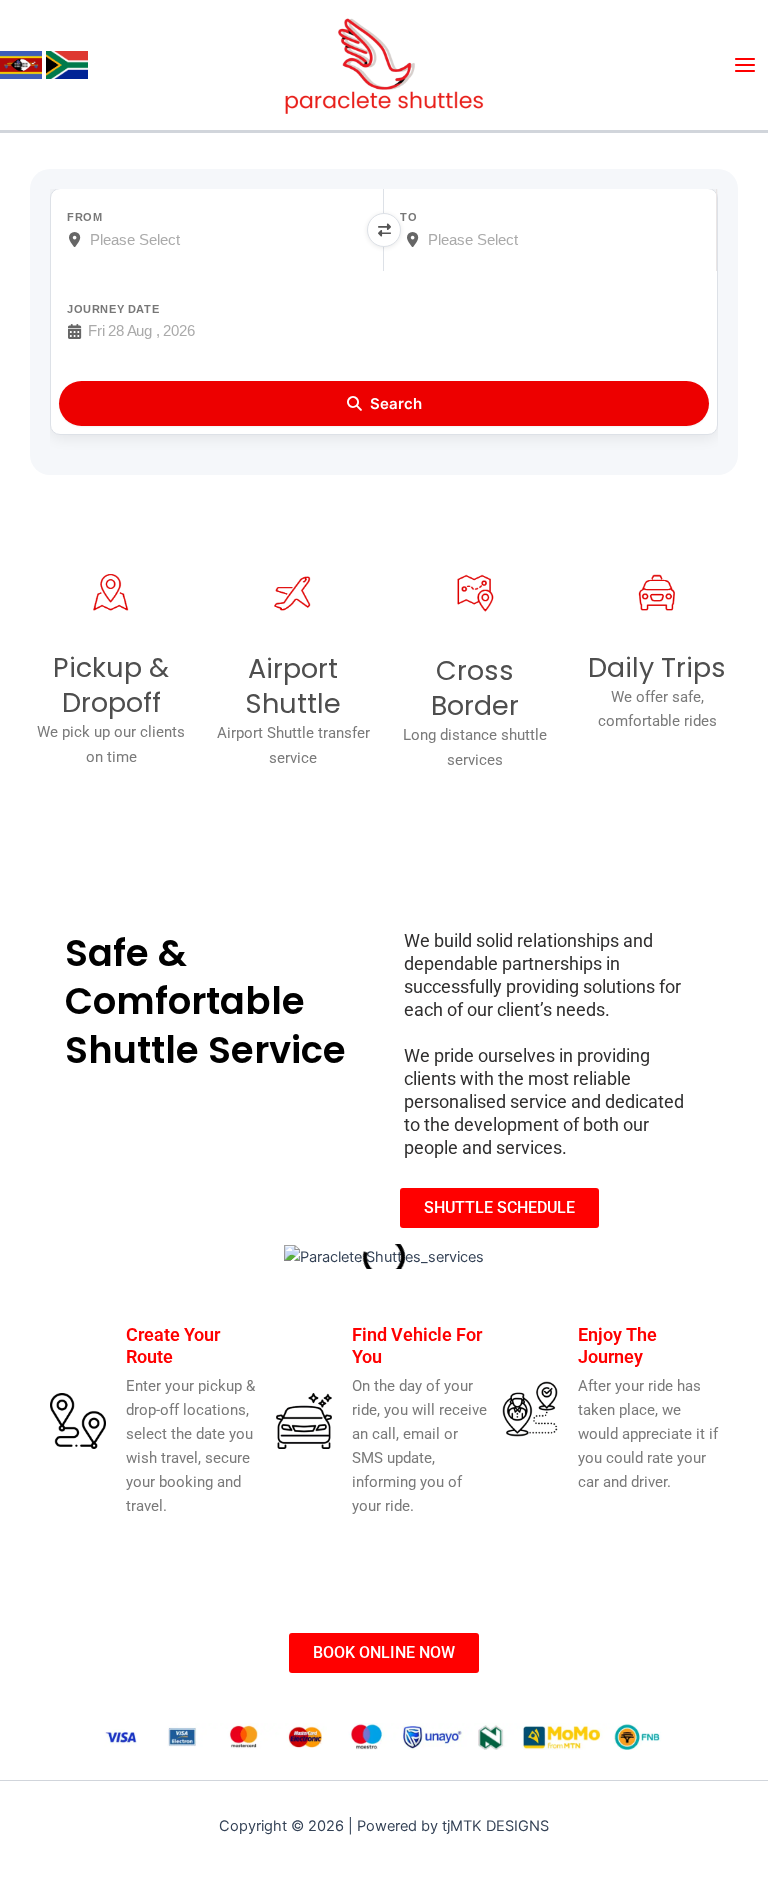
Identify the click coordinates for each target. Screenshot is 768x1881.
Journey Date (113, 309)
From (84, 217)
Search (396, 403)
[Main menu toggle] (745, 65)
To (408, 217)
